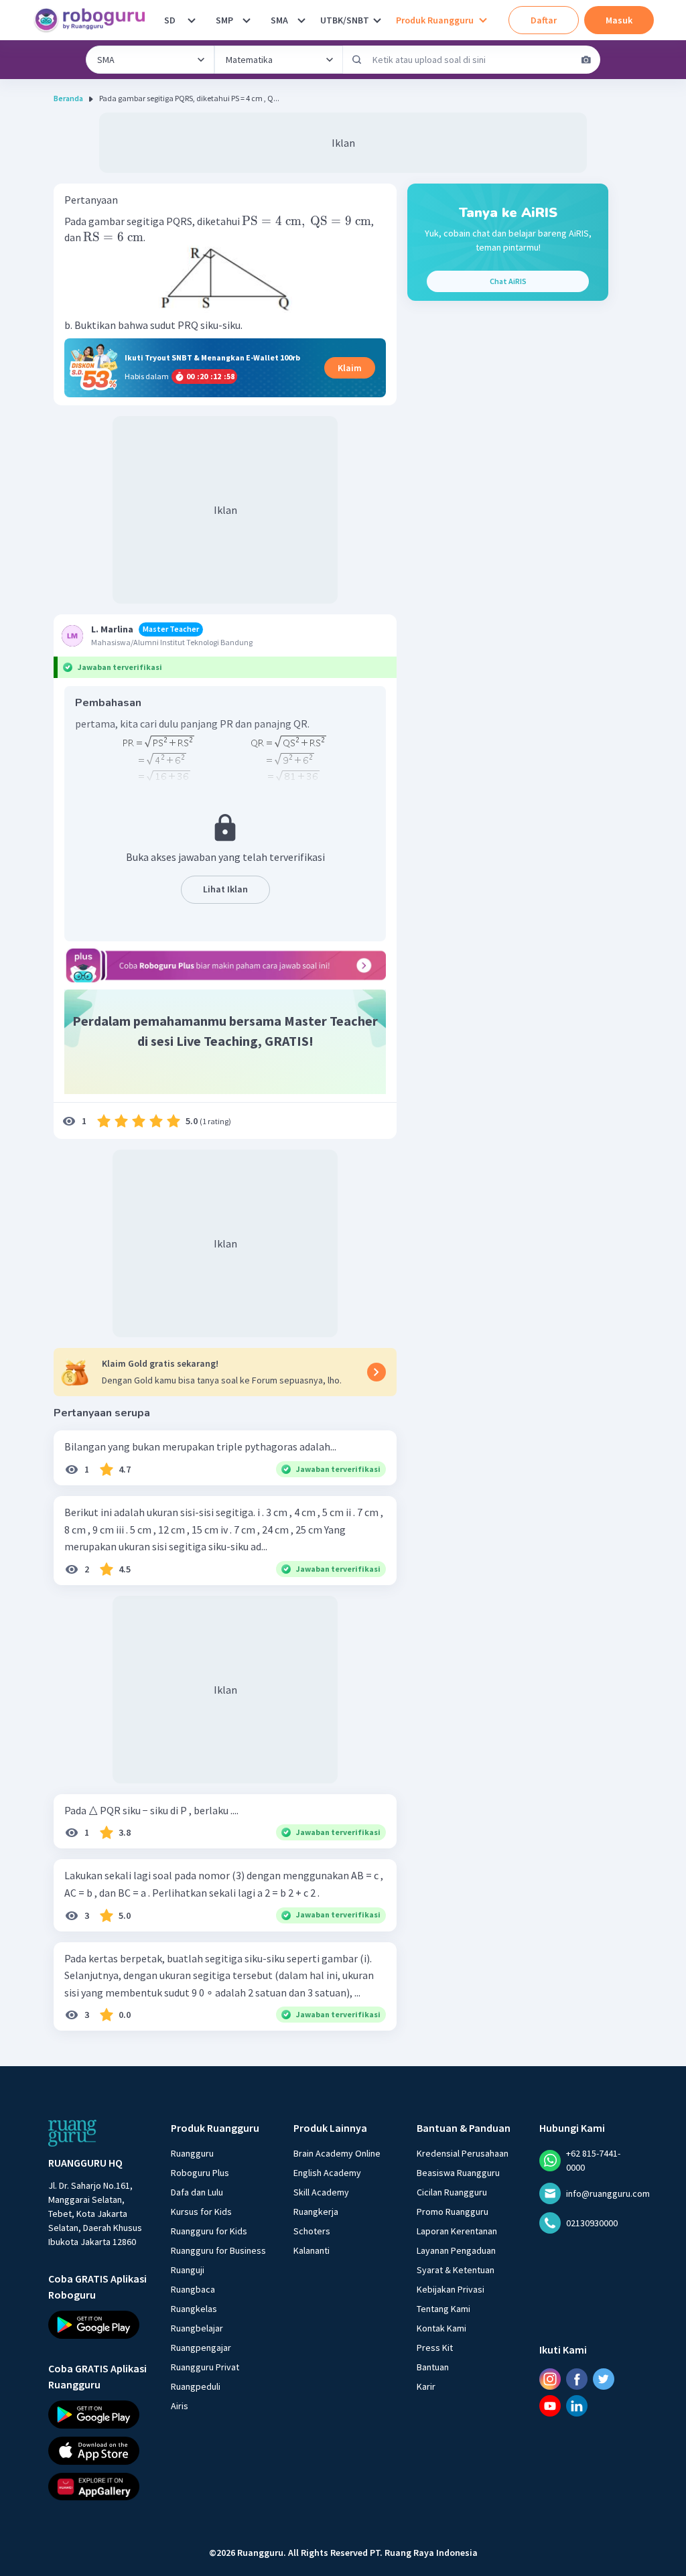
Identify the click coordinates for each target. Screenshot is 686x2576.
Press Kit (435, 2348)
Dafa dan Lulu (197, 2192)
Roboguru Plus (200, 2173)
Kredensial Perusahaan (463, 2153)
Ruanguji (188, 2270)
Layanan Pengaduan (456, 2250)
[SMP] (247, 20)
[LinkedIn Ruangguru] (577, 2406)
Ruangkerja (316, 2212)
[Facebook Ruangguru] (577, 2379)
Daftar (544, 20)
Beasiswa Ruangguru (458, 2173)
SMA (279, 20)
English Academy (327, 2173)
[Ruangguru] (72, 2133)
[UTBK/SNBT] (377, 20)
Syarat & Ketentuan (456, 2270)
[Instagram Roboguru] (550, 2379)
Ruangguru (192, 2153)
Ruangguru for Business (218, 2250)
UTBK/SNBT (345, 20)
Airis (180, 2406)
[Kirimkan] (357, 60)
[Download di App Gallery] (97, 2486)
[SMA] (301, 20)
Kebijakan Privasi (451, 2289)
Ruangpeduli (196, 2386)
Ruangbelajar (197, 2328)
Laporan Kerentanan (457, 2231)
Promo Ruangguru (453, 2212)
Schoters (312, 2231)
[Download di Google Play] (97, 2325)
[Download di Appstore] (97, 2450)
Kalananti (312, 2250)
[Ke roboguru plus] (225, 965)
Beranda (68, 98)
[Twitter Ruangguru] (604, 2379)
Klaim (350, 368)
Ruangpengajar (201, 2348)
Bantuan (433, 2367)
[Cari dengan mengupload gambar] (586, 60)
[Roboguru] (94, 20)
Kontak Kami (441, 2328)
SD (170, 20)
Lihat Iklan (225, 889)
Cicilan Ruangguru (452, 2192)
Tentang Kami (443, 2309)
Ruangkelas (194, 2309)
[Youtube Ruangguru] (550, 2406)
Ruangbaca (193, 2289)
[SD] (192, 20)
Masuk (619, 20)
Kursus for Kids (201, 2212)
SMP (224, 20)
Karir (426, 2386)
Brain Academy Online (337, 2153)
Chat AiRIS (508, 281)
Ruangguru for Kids (209, 2231)
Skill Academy (321, 2192)
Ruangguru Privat (205, 2367)
